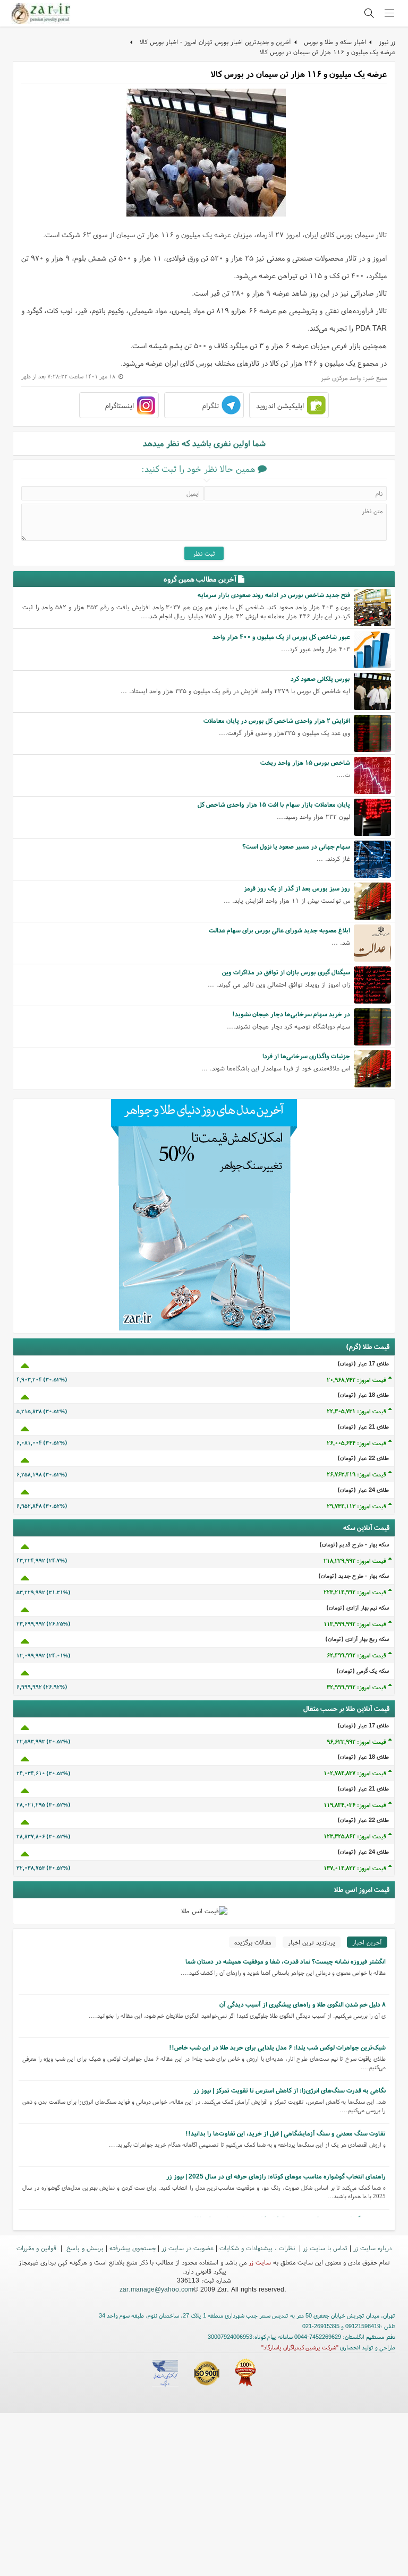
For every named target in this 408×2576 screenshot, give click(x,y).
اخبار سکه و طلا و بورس (335, 42)
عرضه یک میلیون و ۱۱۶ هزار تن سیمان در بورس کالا (328, 52)
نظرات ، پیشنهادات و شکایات (258, 2248)
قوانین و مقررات (37, 2248)
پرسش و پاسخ (84, 2248)
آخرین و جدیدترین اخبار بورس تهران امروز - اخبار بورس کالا (215, 42)
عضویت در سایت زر (188, 2248)
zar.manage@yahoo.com (156, 2289)
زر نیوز (387, 42)
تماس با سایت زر (325, 2248)
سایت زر (260, 2262)
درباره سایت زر (372, 2248)
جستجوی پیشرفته (133, 2248)
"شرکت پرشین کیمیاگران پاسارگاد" (300, 2347)
